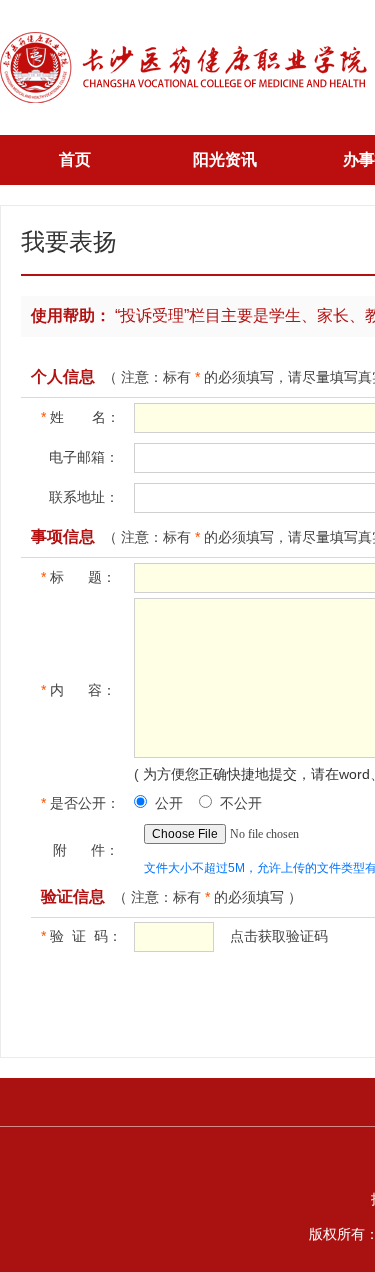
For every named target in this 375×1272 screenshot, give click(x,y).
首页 (75, 159)
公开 (169, 803)
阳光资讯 (225, 159)
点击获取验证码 (279, 936)
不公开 (241, 803)
